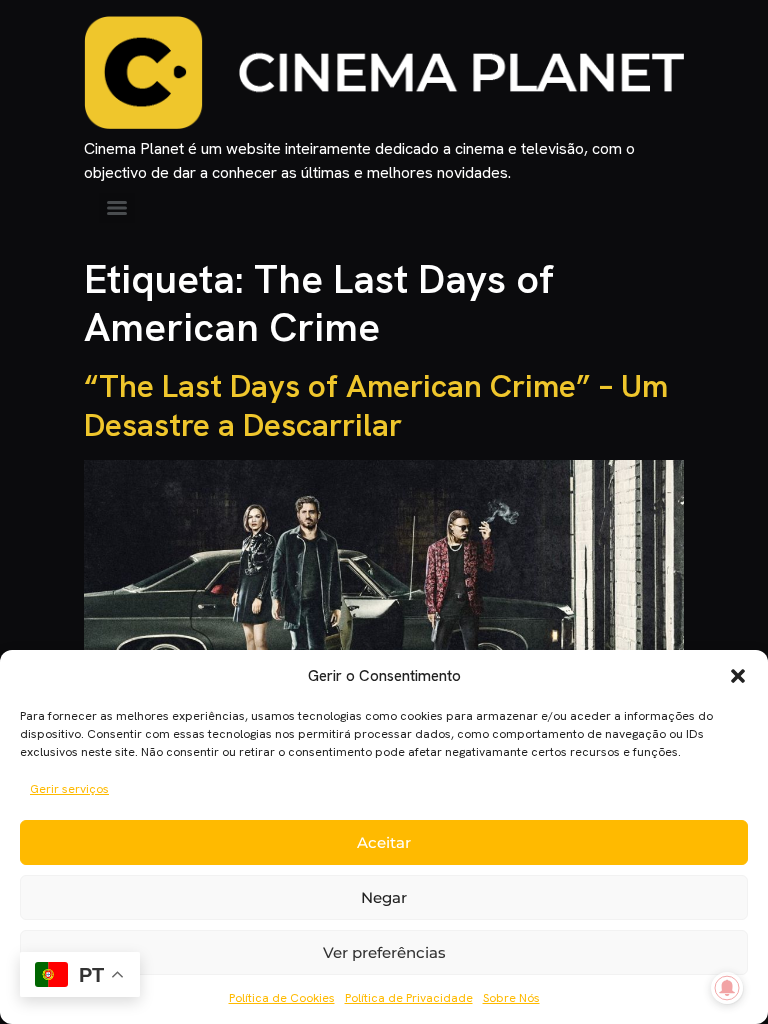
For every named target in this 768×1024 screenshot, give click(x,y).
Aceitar (384, 842)
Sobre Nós (511, 998)
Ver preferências (384, 952)
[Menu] (117, 208)
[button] (738, 676)
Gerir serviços (69, 789)
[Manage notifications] (727, 988)
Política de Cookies (282, 998)
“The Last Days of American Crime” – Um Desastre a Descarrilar (376, 405)
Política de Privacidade (409, 998)
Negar (384, 897)
